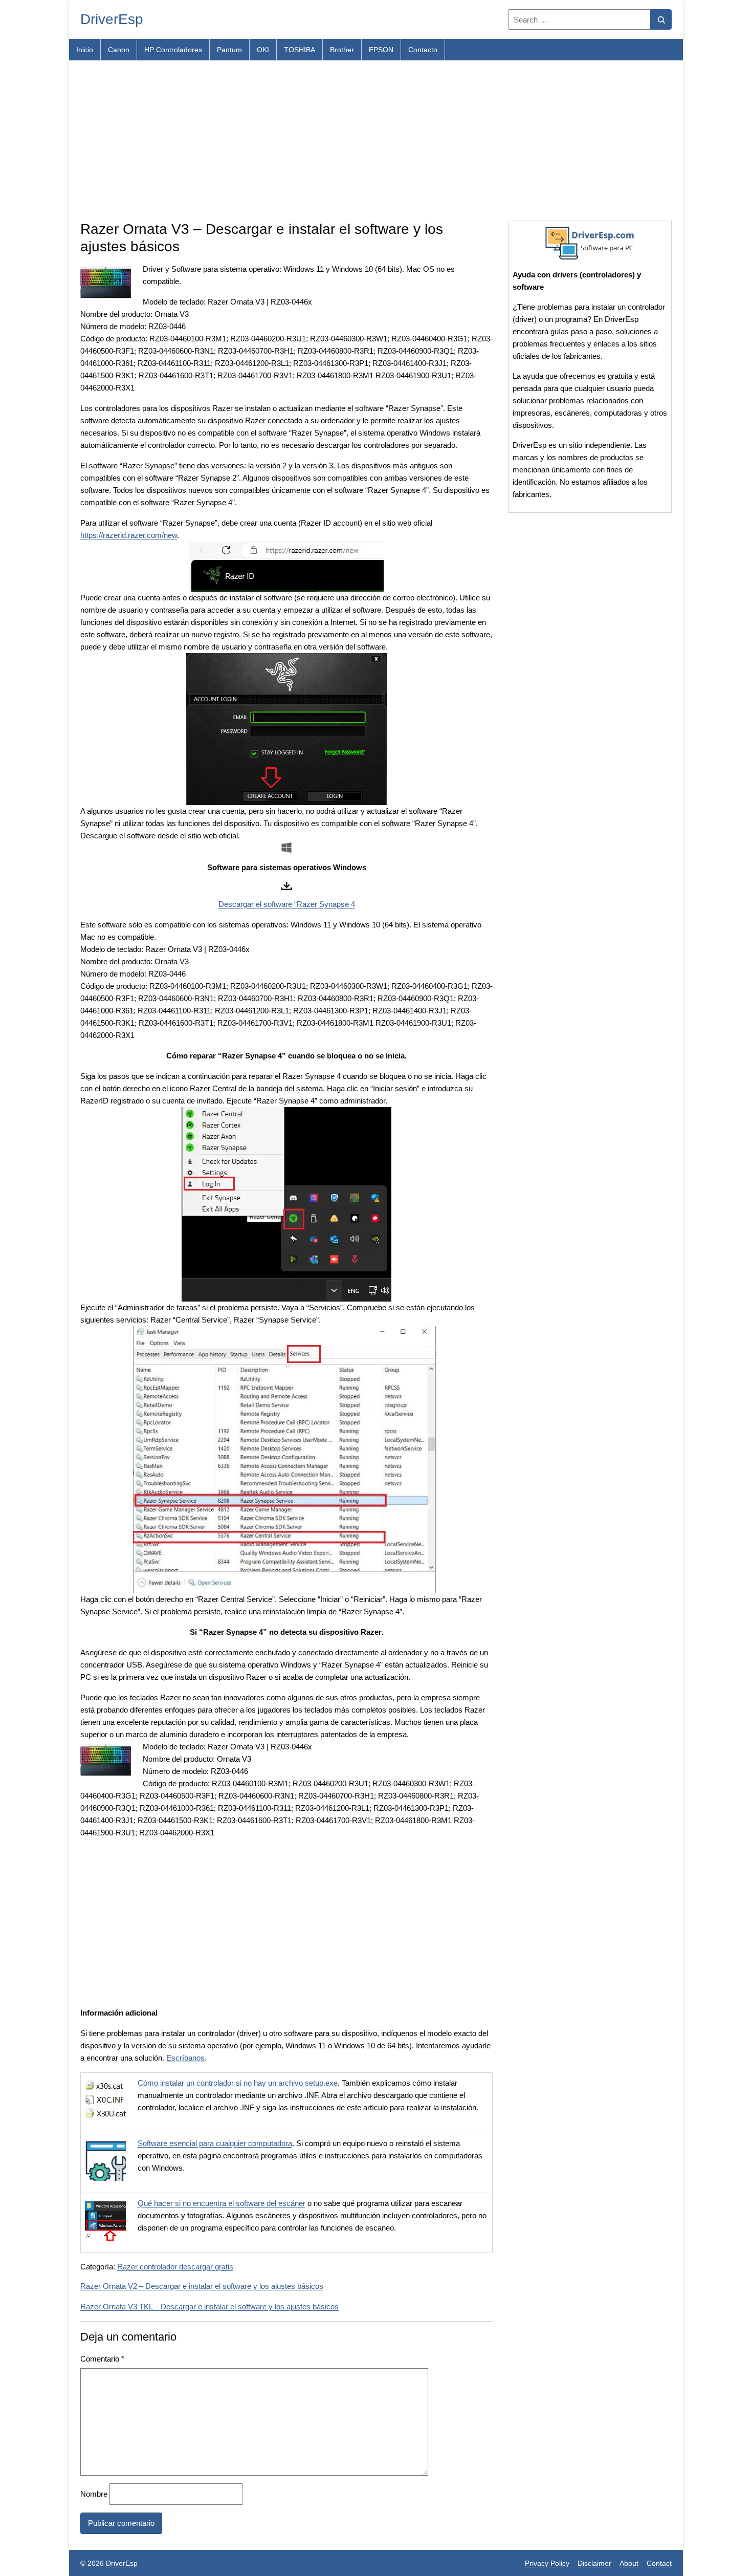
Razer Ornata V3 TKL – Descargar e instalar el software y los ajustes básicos (209, 2307)
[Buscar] (661, 19)
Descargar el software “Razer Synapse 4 (287, 904)
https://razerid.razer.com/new (129, 535)
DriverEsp (112, 19)
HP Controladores (173, 50)
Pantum (229, 50)
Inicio (85, 50)
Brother (342, 50)
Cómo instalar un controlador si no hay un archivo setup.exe (238, 2083)
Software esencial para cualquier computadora (215, 2143)
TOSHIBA (300, 50)
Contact (659, 2563)
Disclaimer (594, 2563)
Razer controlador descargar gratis (175, 2267)
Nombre (94, 2494)
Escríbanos (185, 2058)
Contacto (423, 50)
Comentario (102, 2359)
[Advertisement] (376, 141)
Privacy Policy (547, 2563)
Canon (119, 50)
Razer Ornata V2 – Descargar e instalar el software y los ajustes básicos (202, 2286)
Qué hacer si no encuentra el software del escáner (222, 2203)
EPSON (381, 50)
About (629, 2563)
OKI (263, 50)
